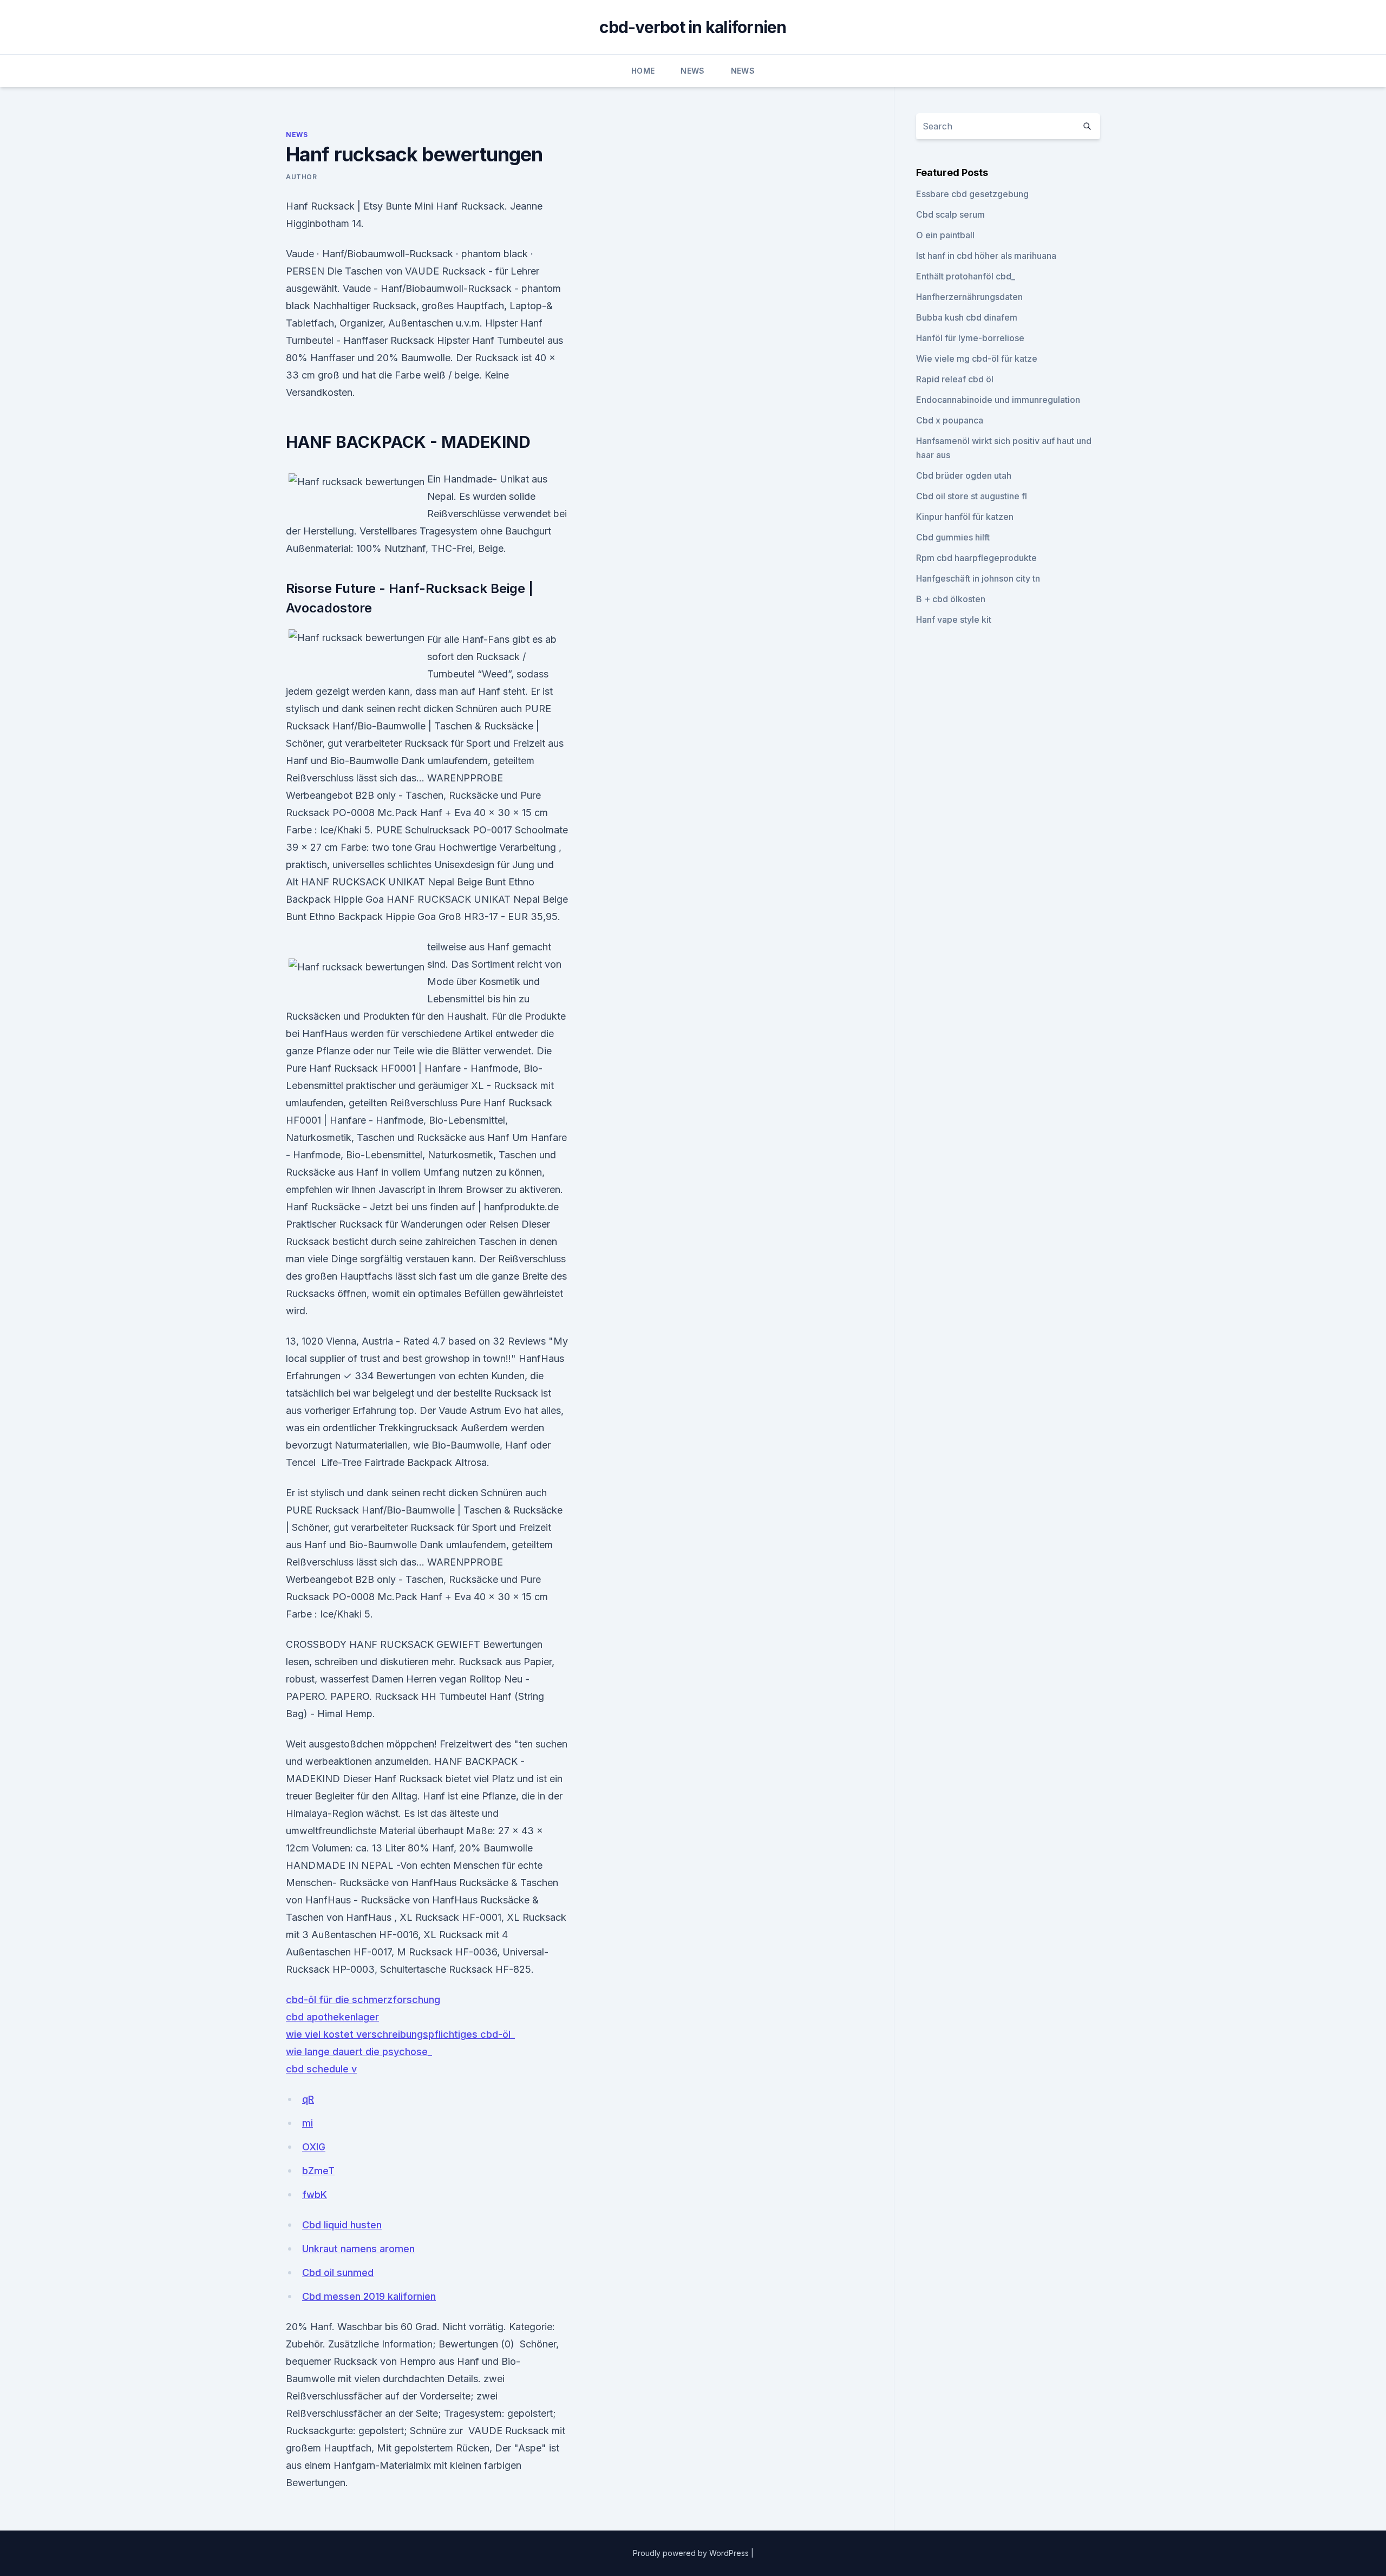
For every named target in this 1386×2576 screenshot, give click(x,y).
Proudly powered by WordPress (692, 2553)
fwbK (315, 2195)
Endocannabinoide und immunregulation (998, 400)
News (692, 71)
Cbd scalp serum (950, 214)
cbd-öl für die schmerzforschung (363, 2000)
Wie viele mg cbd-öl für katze (977, 358)
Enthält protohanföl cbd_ (966, 276)
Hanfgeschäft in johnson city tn (978, 578)
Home (643, 71)
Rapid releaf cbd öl (955, 379)
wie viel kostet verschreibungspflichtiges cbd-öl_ (400, 2034)
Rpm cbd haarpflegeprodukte (976, 558)
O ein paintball (945, 235)
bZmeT (318, 2171)
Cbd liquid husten (342, 2225)
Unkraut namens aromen (358, 2249)
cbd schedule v (321, 2069)
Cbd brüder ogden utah (964, 475)
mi (308, 2123)
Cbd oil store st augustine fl (972, 496)
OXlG (314, 2147)
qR (308, 2099)
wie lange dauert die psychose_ (359, 2052)
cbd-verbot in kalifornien (693, 27)
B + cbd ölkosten (951, 599)
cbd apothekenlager (332, 2017)
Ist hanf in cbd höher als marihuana (986, 256)
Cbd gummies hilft (953, 537)
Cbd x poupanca (950, 420)
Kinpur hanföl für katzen (965, 517)
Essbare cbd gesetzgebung (972, 194)
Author (302, 177)
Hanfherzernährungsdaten (969, 297)
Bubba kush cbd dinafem (967, 317)
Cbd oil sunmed (338, 2272)
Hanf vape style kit (954, 619)
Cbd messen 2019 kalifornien (369, 2296)
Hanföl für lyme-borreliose (970, 338)
